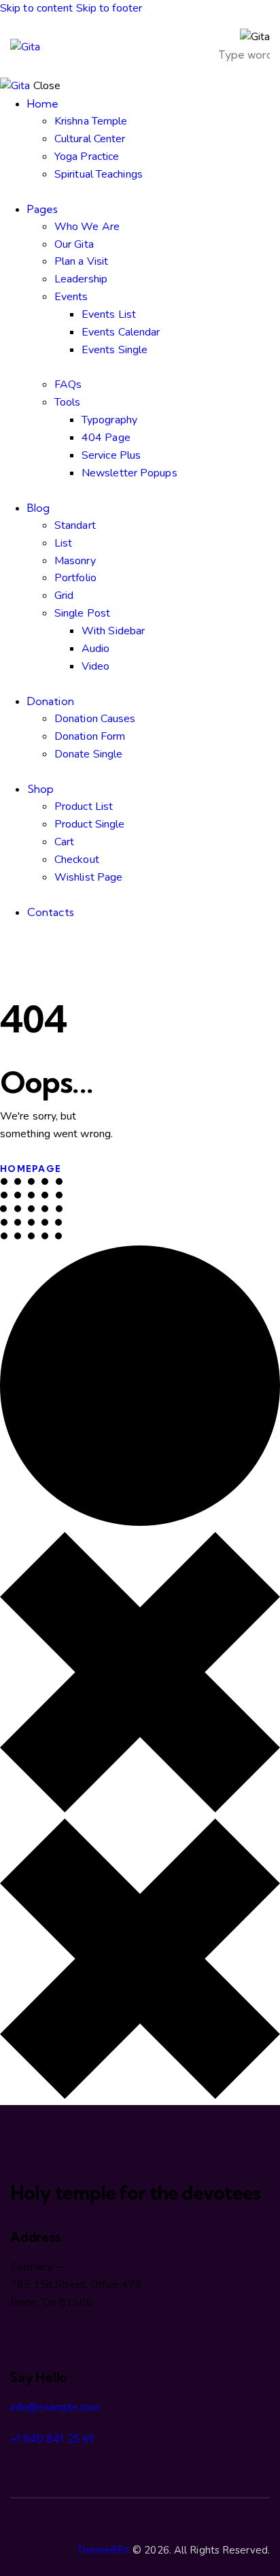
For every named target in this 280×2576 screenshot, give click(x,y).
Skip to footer (109, 8)
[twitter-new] (22, 947)
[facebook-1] (7, 947)
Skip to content (37, 8)
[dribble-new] (38, 947)
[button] (180, 47)
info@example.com (55, 2407)
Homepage (31, 1169)
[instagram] (53, 947)
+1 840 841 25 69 (52, 2439)
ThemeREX (103, 2550)
